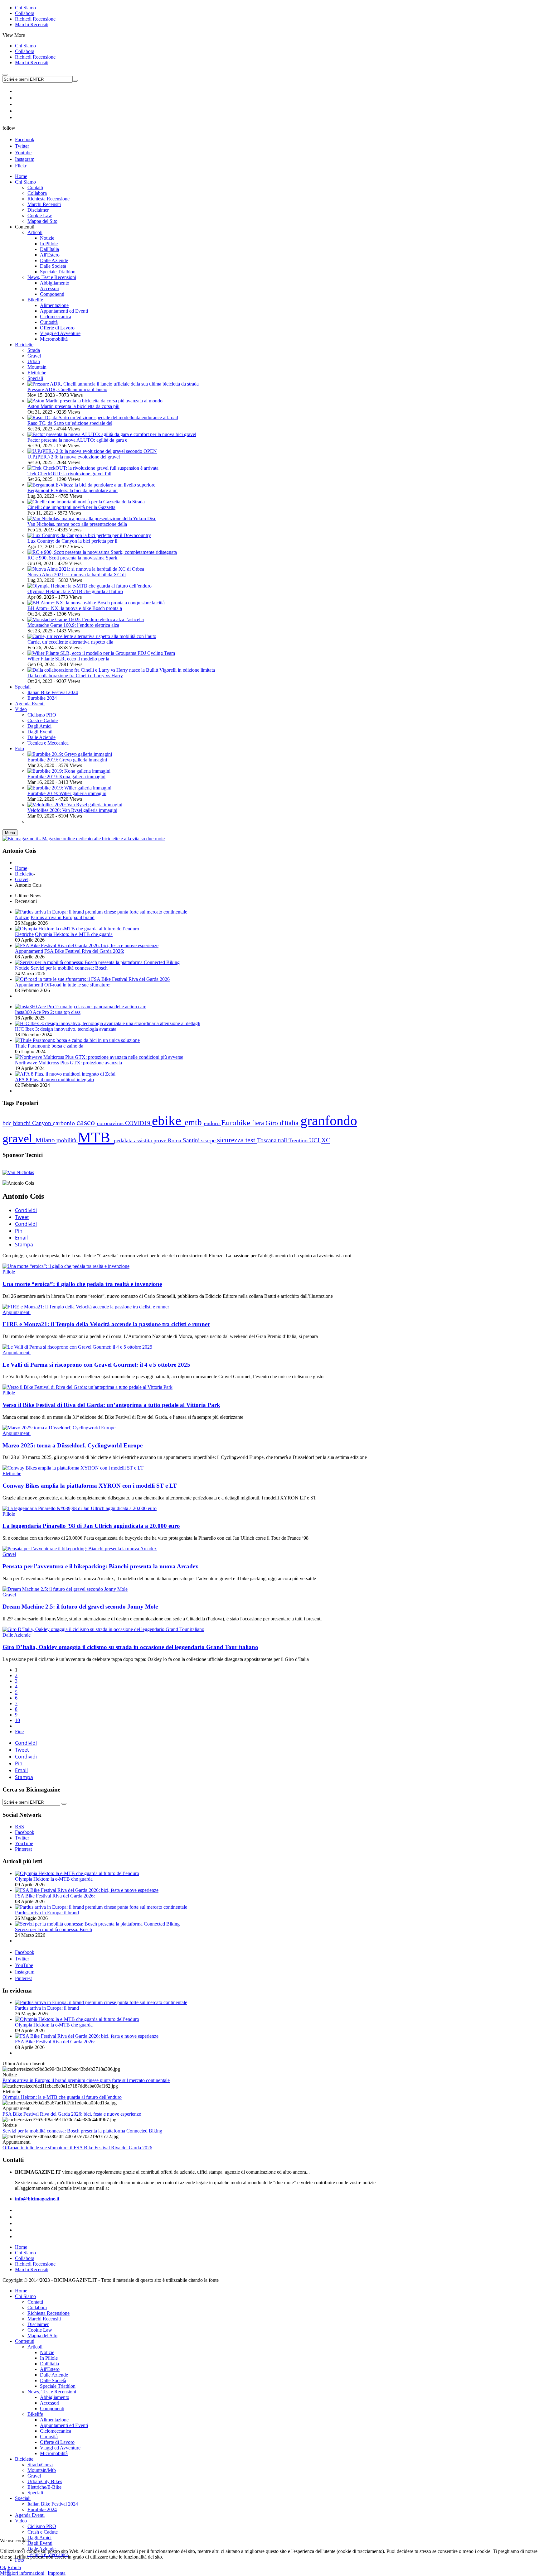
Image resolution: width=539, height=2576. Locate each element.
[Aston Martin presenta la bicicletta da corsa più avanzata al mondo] (95, 401)
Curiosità (49, 2437)
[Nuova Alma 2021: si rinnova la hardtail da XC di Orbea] (86, 569)
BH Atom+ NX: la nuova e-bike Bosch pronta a (75, 608)
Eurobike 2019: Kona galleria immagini (66, 777)
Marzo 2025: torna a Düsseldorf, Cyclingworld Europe (73, 1445)
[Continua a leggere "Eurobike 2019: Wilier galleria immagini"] (69, 788)
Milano (46, 1140)
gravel (19, 1138)
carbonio (65, 1123)
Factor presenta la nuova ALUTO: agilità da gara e (77, 440)
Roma (175, 1140)
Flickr (21, 166)
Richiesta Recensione (49, 2313)
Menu (10, 833)
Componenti (52, 2408)
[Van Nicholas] (18, 1172)
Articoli (35, 2347)
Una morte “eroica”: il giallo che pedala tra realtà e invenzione (82, 1284)
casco (87, 1123)
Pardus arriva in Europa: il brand (63, 917)
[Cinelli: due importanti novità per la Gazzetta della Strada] (86, 502)
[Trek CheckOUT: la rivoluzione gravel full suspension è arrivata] (93, 468)
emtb (194, 1122)
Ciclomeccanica (56, 2431)
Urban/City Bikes (45, 2481)
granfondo (329, 1120)
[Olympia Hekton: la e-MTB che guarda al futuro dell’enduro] (90, 586)
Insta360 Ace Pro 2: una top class (48, 1012)
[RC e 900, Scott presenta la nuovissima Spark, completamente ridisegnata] (102, 552)
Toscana (267, 1140)
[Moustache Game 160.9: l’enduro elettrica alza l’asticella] (86, 619)
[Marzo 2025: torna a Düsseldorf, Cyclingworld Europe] (59, 1428)
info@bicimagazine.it (37, 2199)
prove (161, 1140)
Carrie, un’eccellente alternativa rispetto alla (70, 642)
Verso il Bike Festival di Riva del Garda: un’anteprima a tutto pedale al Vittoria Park (111, 1405)
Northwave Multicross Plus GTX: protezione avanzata (68, 1063)
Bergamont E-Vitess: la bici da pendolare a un (73, 490)
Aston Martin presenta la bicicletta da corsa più (73, 406)
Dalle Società (53, 2380)
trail (283, 1140)
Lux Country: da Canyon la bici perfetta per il (72, 541)
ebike (168, 1121)
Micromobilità (54, 2453)
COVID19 (138, 1123)
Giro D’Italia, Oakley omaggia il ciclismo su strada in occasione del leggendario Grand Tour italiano (130, 1647)
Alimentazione (54, 2420)
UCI (315, 1140)
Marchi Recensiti (32, 24)
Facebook (25, 139)
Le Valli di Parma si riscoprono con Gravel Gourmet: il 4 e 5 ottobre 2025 (96, 1365)
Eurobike (237, 1123)
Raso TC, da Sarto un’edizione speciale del (70, 423)
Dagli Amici (39, 2538)
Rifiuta (14, 2567)
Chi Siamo (25, 8)
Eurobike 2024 (42, 2509)
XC (326, 1140)
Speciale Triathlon (58, 2386)
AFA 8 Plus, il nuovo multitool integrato (54, 1079)
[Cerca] (64, 1804)
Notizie (22, 917)
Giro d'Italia (283, 1123)
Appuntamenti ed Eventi (64, 2425)
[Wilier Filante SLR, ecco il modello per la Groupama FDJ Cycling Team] (101, 653)
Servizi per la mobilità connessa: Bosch (69, 968)
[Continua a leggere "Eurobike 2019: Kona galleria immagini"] (69, 771)
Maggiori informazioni (22, 2573)
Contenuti (25, 2341)
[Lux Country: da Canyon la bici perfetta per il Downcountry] (89, 535)
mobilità (67, 1140)
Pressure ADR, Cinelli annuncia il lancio (67, 389)
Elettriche (37, 373)
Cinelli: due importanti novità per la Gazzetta (71, 507)
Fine (19, 1732)
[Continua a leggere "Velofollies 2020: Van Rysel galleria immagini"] (75, 805)
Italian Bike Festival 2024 (53, 2504)
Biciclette (24, 874)
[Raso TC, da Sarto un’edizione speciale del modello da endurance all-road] (103, 417)
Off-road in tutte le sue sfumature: (77, 985)
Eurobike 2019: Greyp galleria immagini (67, 760)
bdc (8, 1123)
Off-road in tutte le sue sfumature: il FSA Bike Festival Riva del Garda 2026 (77, 2148)
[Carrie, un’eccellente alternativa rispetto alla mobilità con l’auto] (92, 636)
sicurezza (231, 1140)
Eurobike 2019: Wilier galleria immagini (67, 793)
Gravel (34, 356)
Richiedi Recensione (35, 19)
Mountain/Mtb (42, 2470)
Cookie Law (40, 2330)
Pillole (9, 1272)
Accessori (50, 2403)
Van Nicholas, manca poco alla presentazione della (77, 524)
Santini (192, 1140)
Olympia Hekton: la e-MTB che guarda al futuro (75, 591)
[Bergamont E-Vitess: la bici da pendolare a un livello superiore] (91, 485)
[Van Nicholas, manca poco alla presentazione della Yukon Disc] (92, 518)
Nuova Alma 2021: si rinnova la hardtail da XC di (77, 575)
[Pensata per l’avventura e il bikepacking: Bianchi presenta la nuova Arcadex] (80, 1549)
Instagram (25, 159)
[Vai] (75, 81)
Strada (34, 350)
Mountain (37, 367)
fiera (259, 1123)
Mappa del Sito (42, 2336)
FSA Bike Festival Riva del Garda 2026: (84, 951)
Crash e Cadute (43, 2532)
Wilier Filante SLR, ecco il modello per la (68, 659)
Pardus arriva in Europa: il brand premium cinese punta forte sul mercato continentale (86, 2080)
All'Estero (50, 2369)
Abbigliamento (55, 2397)
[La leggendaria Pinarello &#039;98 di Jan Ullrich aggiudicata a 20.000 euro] (80, 1508)
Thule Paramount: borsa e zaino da (49, 1046)
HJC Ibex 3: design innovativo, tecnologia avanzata (66, 1029)
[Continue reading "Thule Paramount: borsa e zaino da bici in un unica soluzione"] (77, 1040)
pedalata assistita (134, 1140)
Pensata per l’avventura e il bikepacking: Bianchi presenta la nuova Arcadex (100, 1566)
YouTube (24, 1965)
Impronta (57, 2573)
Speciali (35, 378)
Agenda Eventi (30, 2515)
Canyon (42, 1123)
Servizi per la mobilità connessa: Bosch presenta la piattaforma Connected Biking (82, 2131)
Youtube (23, 153)
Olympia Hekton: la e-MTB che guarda (74, 934)
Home (21, 868)
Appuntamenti (29, 951)
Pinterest (23, 1978)
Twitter (22, 146)
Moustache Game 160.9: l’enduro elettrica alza (73, 625)
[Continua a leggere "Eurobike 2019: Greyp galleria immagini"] (70, 754)
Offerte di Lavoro (57, 2442)
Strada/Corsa (40, 2465)
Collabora (25, 13)
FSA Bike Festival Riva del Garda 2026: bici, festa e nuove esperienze (72, 2114)
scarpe (209, 1140)
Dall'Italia (49, 2364)
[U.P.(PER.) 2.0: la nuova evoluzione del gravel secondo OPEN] (92, 451)
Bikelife (35, 2414)
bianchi (23, 1123)
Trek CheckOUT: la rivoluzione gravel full (69, 474)
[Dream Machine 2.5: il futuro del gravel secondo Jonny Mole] (65, 1589)
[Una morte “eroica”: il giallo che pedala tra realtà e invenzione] (66, 1266)
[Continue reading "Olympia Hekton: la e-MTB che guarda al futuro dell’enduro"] (77, 929)
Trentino (299, 1140)
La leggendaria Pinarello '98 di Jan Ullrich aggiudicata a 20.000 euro (91, 1526)
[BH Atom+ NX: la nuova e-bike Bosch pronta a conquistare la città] (96, 603)
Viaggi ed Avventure (60, 2448)
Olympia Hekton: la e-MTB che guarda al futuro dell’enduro (62, 2097)
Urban (34, 361)
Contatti (35, 2302)
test (251, 1140)
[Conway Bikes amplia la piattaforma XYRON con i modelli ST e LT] (73, 1468)
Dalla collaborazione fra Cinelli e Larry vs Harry (75, 676)
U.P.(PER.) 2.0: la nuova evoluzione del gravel (74, 457)
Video (21, 2521)
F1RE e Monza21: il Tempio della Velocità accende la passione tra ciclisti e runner (106, 1324)
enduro (213, 1123)
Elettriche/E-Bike (44, 2487)
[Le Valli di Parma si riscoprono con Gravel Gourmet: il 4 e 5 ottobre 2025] (77, 1347)
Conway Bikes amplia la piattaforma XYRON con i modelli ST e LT (90, 1486)
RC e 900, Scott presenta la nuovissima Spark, (73, 558)
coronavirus (111, 1123)
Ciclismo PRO (42, 2526)
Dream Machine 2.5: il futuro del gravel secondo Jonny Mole (80, 1607)
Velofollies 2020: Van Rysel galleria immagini (72, 810)
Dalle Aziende (17, 1635)
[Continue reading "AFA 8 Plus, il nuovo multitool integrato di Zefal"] (65, 1074)
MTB (96, 1137)
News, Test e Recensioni (52, 2392)
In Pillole (49, 2358)
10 (17, 1720)
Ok (3, 2567)
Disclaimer (38, 2324)
